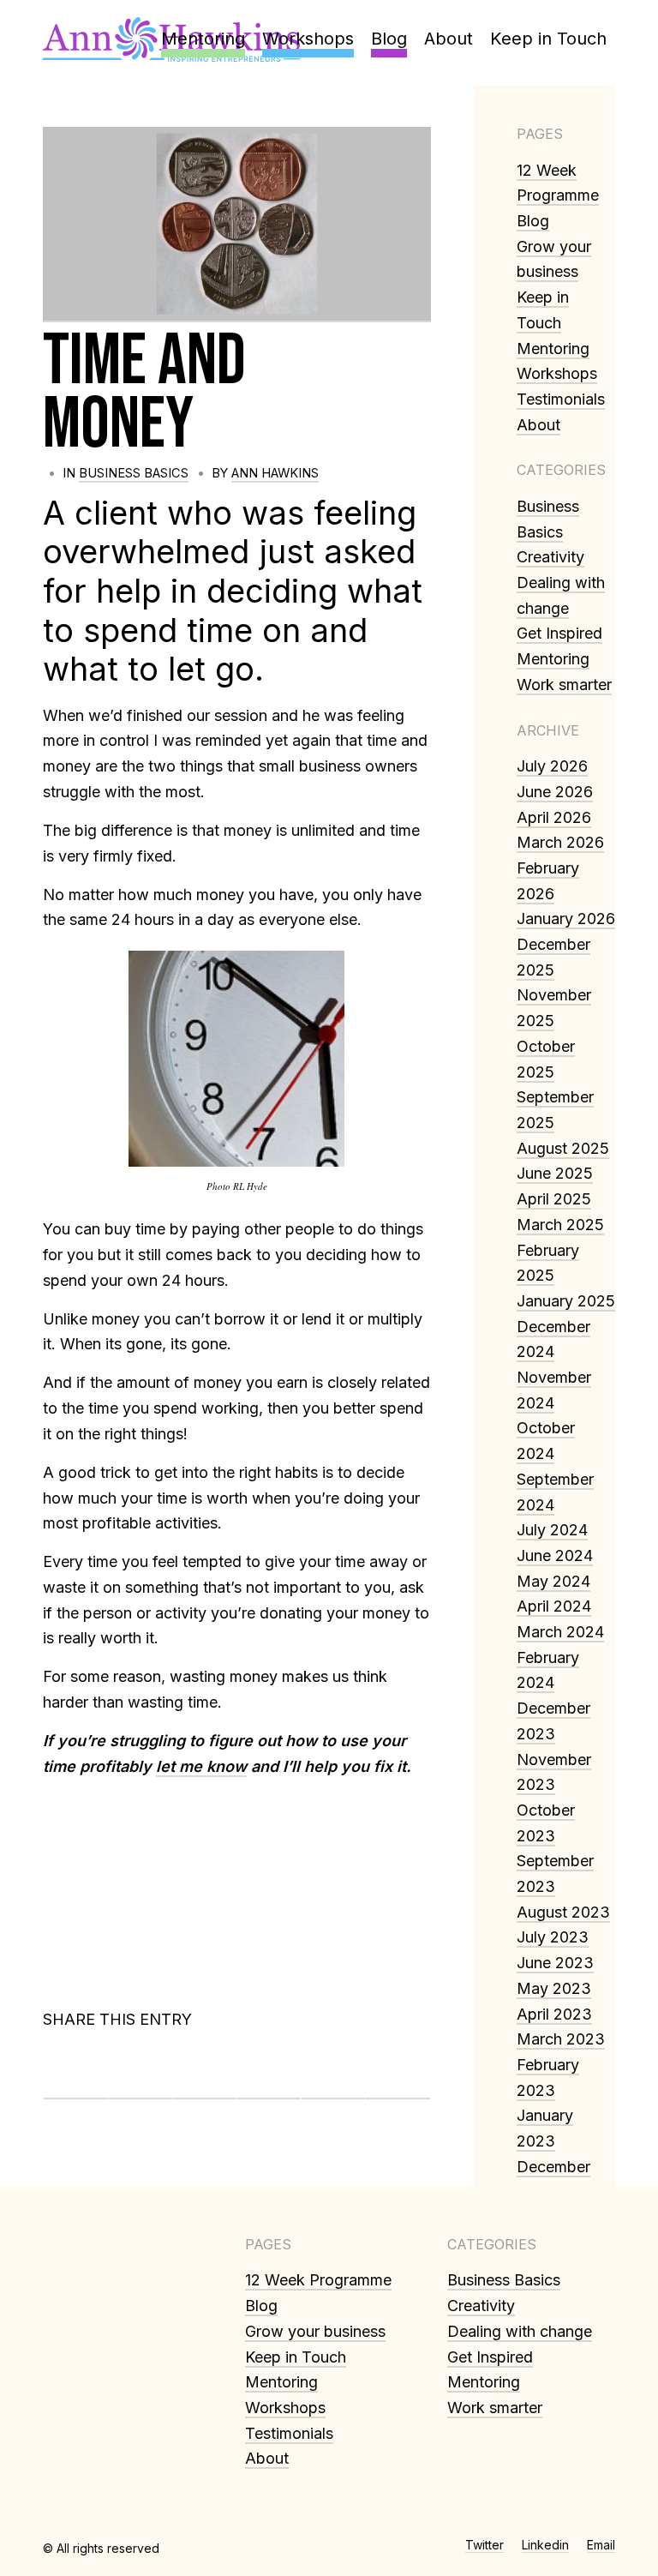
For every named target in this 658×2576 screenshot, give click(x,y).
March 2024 (560, 1632)
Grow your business (315, 2331)
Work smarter (564, 685)
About (538, 425)
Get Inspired (559, 633)
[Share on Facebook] (76, 2073)
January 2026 (566, 919)
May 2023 (554, 1988)
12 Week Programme (318, 2280)
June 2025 (555, 1173)
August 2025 (563, 1148)
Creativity (550, 557)
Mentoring (553, 348)
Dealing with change (520, 2331)
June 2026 (555, 792)
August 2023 (563, 1912)
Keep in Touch (296, 2357)
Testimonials (561, 399)
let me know (201, 1766)
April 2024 (554, 1606)
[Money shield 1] (237, 225)
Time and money (144, 393)
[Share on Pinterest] (205, 2073)
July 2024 (552, 1530)
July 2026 (552, 766)
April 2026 (554, 817)
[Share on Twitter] (141, 2073)
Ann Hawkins (275, 473)
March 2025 (560, 1225)
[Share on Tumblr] (333, 2073)
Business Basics (134, 473)
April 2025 (554, 1199)
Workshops (557, 373)
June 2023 (555, 1963)
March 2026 (560, 842)
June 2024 (555, 1555)
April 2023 (554, 2014)
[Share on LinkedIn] (269, 2073)
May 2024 (553, 1581)
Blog (533, 221)
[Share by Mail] (398, 2073)
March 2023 (561, 2039)
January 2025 (566, 1301)
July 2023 (553, 1937)
